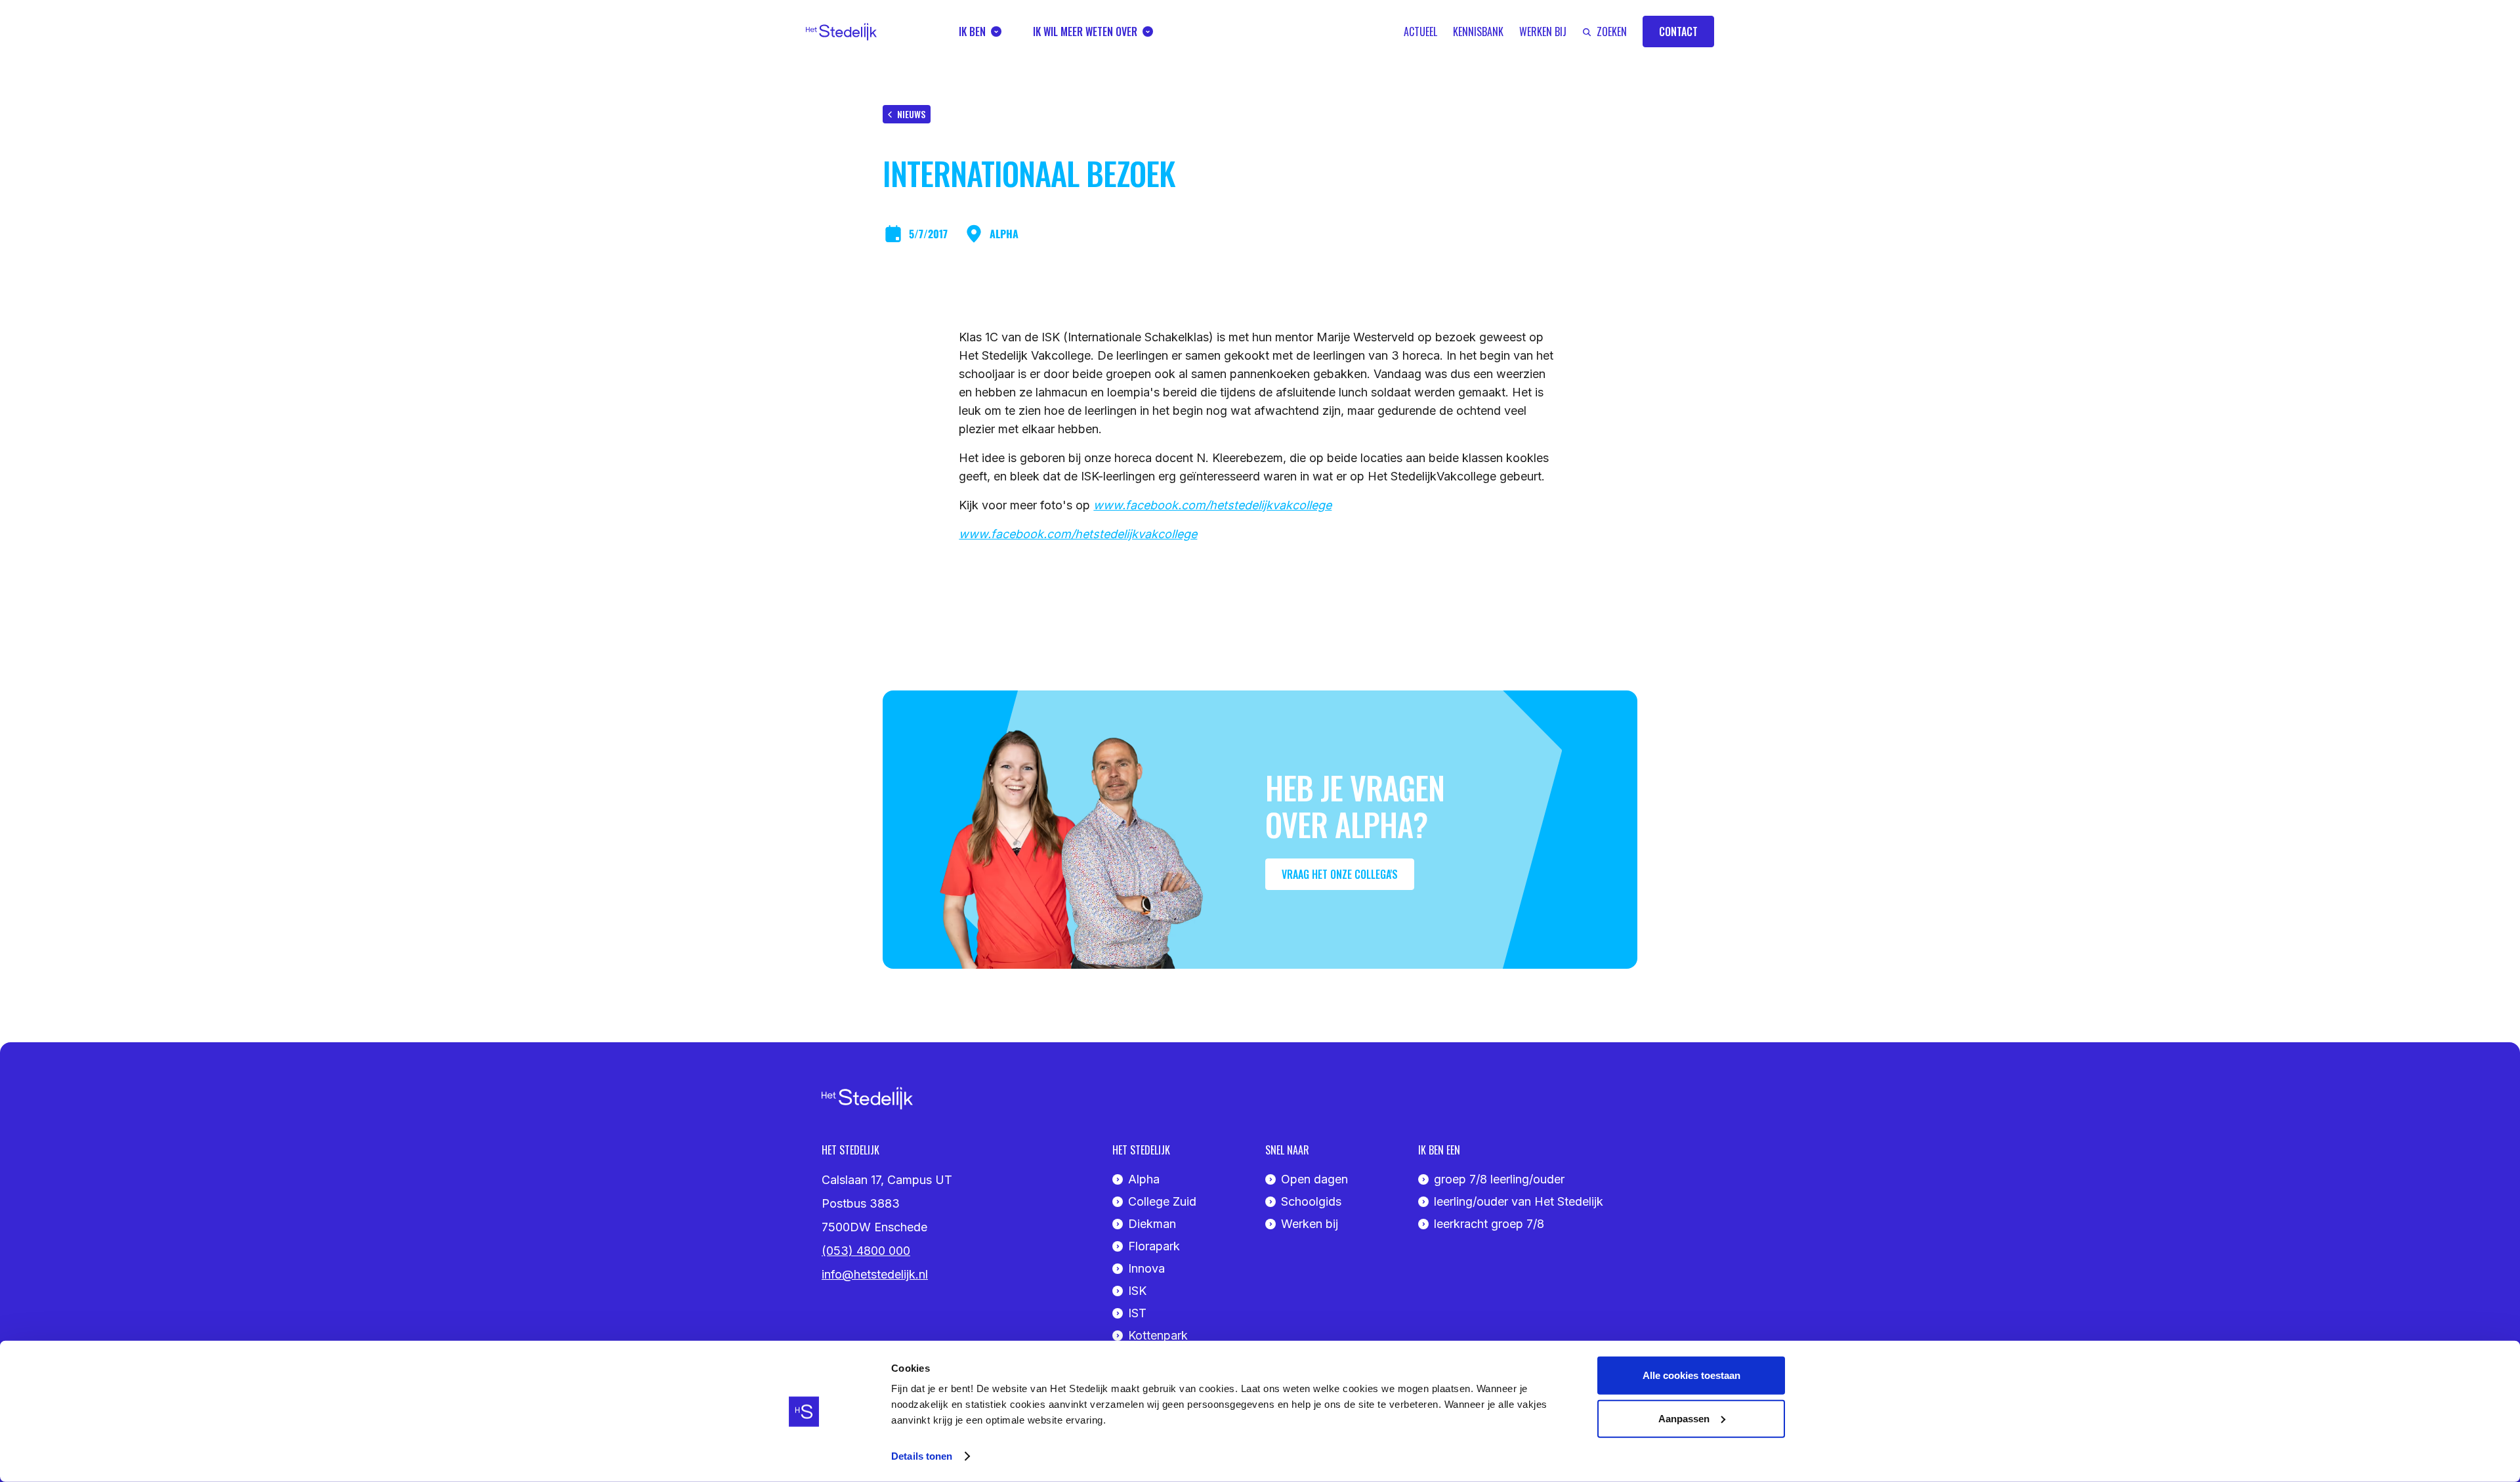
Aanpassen (1684, 1418)
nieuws (911, 114)
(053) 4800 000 (866, 1251)
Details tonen (922, 1456)
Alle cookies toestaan (1691, 1375)
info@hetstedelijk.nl (875, 1274)
